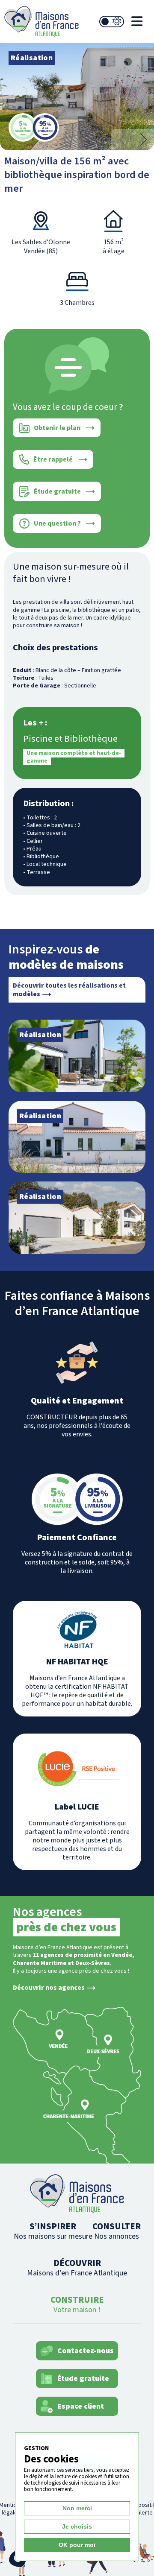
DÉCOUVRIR (77, 2268)
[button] (143, 140)
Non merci (77, 2508)
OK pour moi (77, 2545)
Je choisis (77, 2526)
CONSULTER (117, 2231)
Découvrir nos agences (49, 1988)
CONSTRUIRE (77, 2304)
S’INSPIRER (53, 2231)
